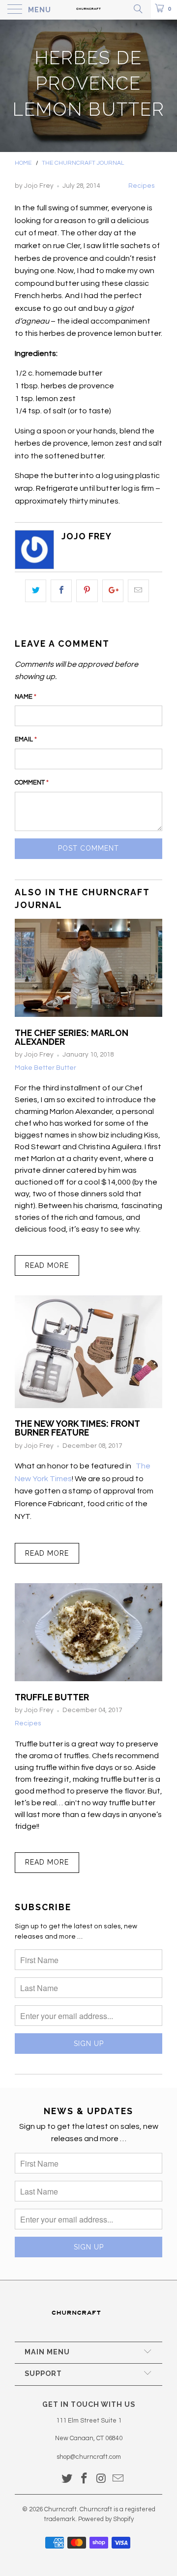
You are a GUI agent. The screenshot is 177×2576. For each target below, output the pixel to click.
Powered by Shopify (106, 2519)
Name (26, 697)
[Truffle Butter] (88, 1679)
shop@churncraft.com (89, 2457)
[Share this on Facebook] (61, 591)
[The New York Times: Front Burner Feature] (88, 1406)
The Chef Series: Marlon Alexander (72, 1037)
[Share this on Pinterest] (87, 591)
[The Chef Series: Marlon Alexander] (88, 1014)
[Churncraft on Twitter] (67, 2480)
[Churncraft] (88, 10)
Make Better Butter (45, 1068)
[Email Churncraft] (118, 2480)
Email (26, 739)
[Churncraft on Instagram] (102, 2480)
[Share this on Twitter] (36, 591)
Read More (47, 1265)
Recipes (142, 186)
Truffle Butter (52, 1697)
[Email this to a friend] (138, 591)
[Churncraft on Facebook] (85, 2480)
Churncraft (60, 2509)
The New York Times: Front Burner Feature (77, 1428)
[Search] (137, 9)
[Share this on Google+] (113, 591)
